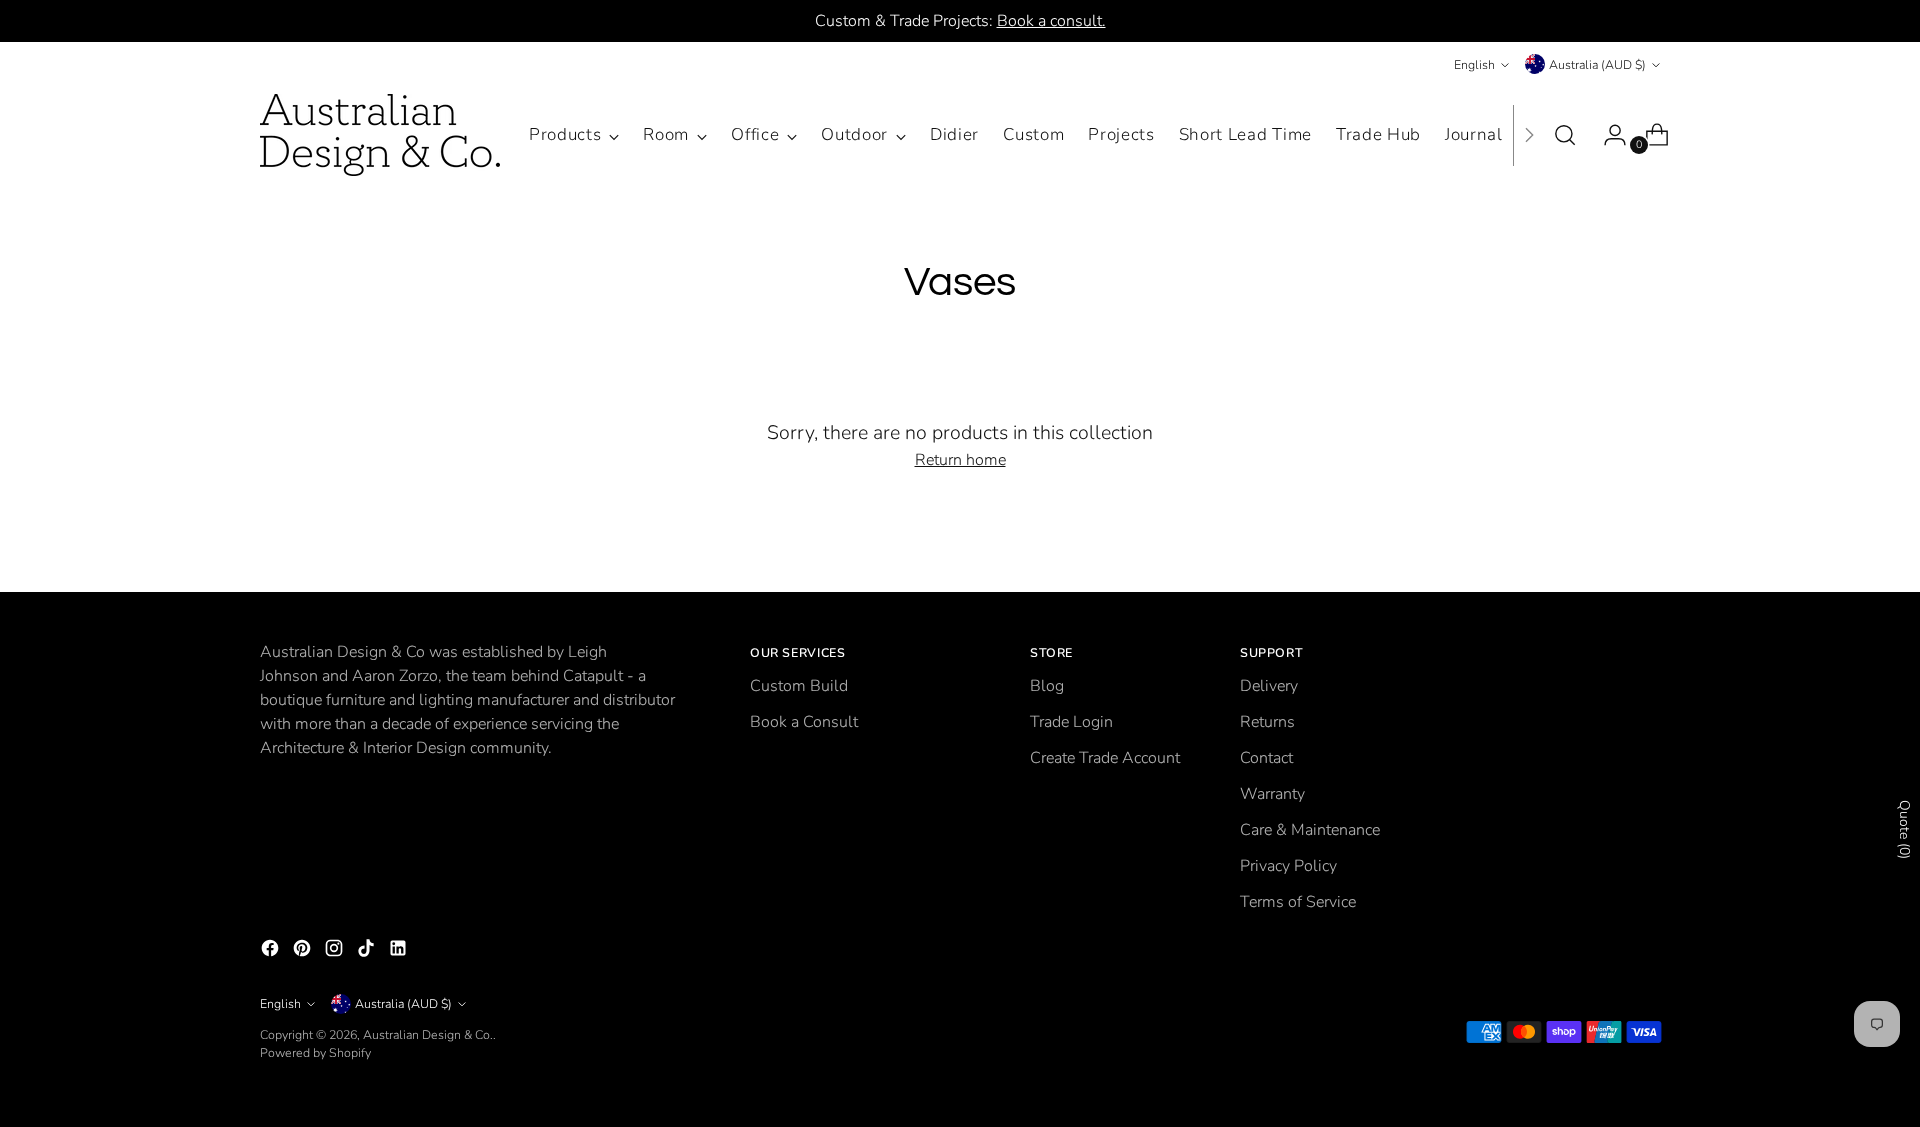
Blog (1047, 686)
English (1474, 64)
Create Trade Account (1105, 758)
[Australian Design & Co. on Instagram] (336, 951)
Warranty (1272, 794)
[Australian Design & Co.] (380, 135)
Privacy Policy (1288, 866)
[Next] (1529, 135)
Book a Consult (804, 722)
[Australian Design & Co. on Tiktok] (368, 951)
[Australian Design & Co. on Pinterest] (304, 951)
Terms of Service (1298, 902)
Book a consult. (1051, 21)
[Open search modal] (1565, 135)
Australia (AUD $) (1597, 64)
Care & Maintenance (1310, 830)
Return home (960, 460)
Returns (1267, 722)
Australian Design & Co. (428, 1034)
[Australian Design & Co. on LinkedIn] (400, 951)
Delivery (1269, 686)
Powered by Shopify (315, 1052)
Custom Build (799, 686)
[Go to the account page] (1607, 135)
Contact (1266, 758)
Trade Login (1071, 722)
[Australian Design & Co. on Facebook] (272, 951)
